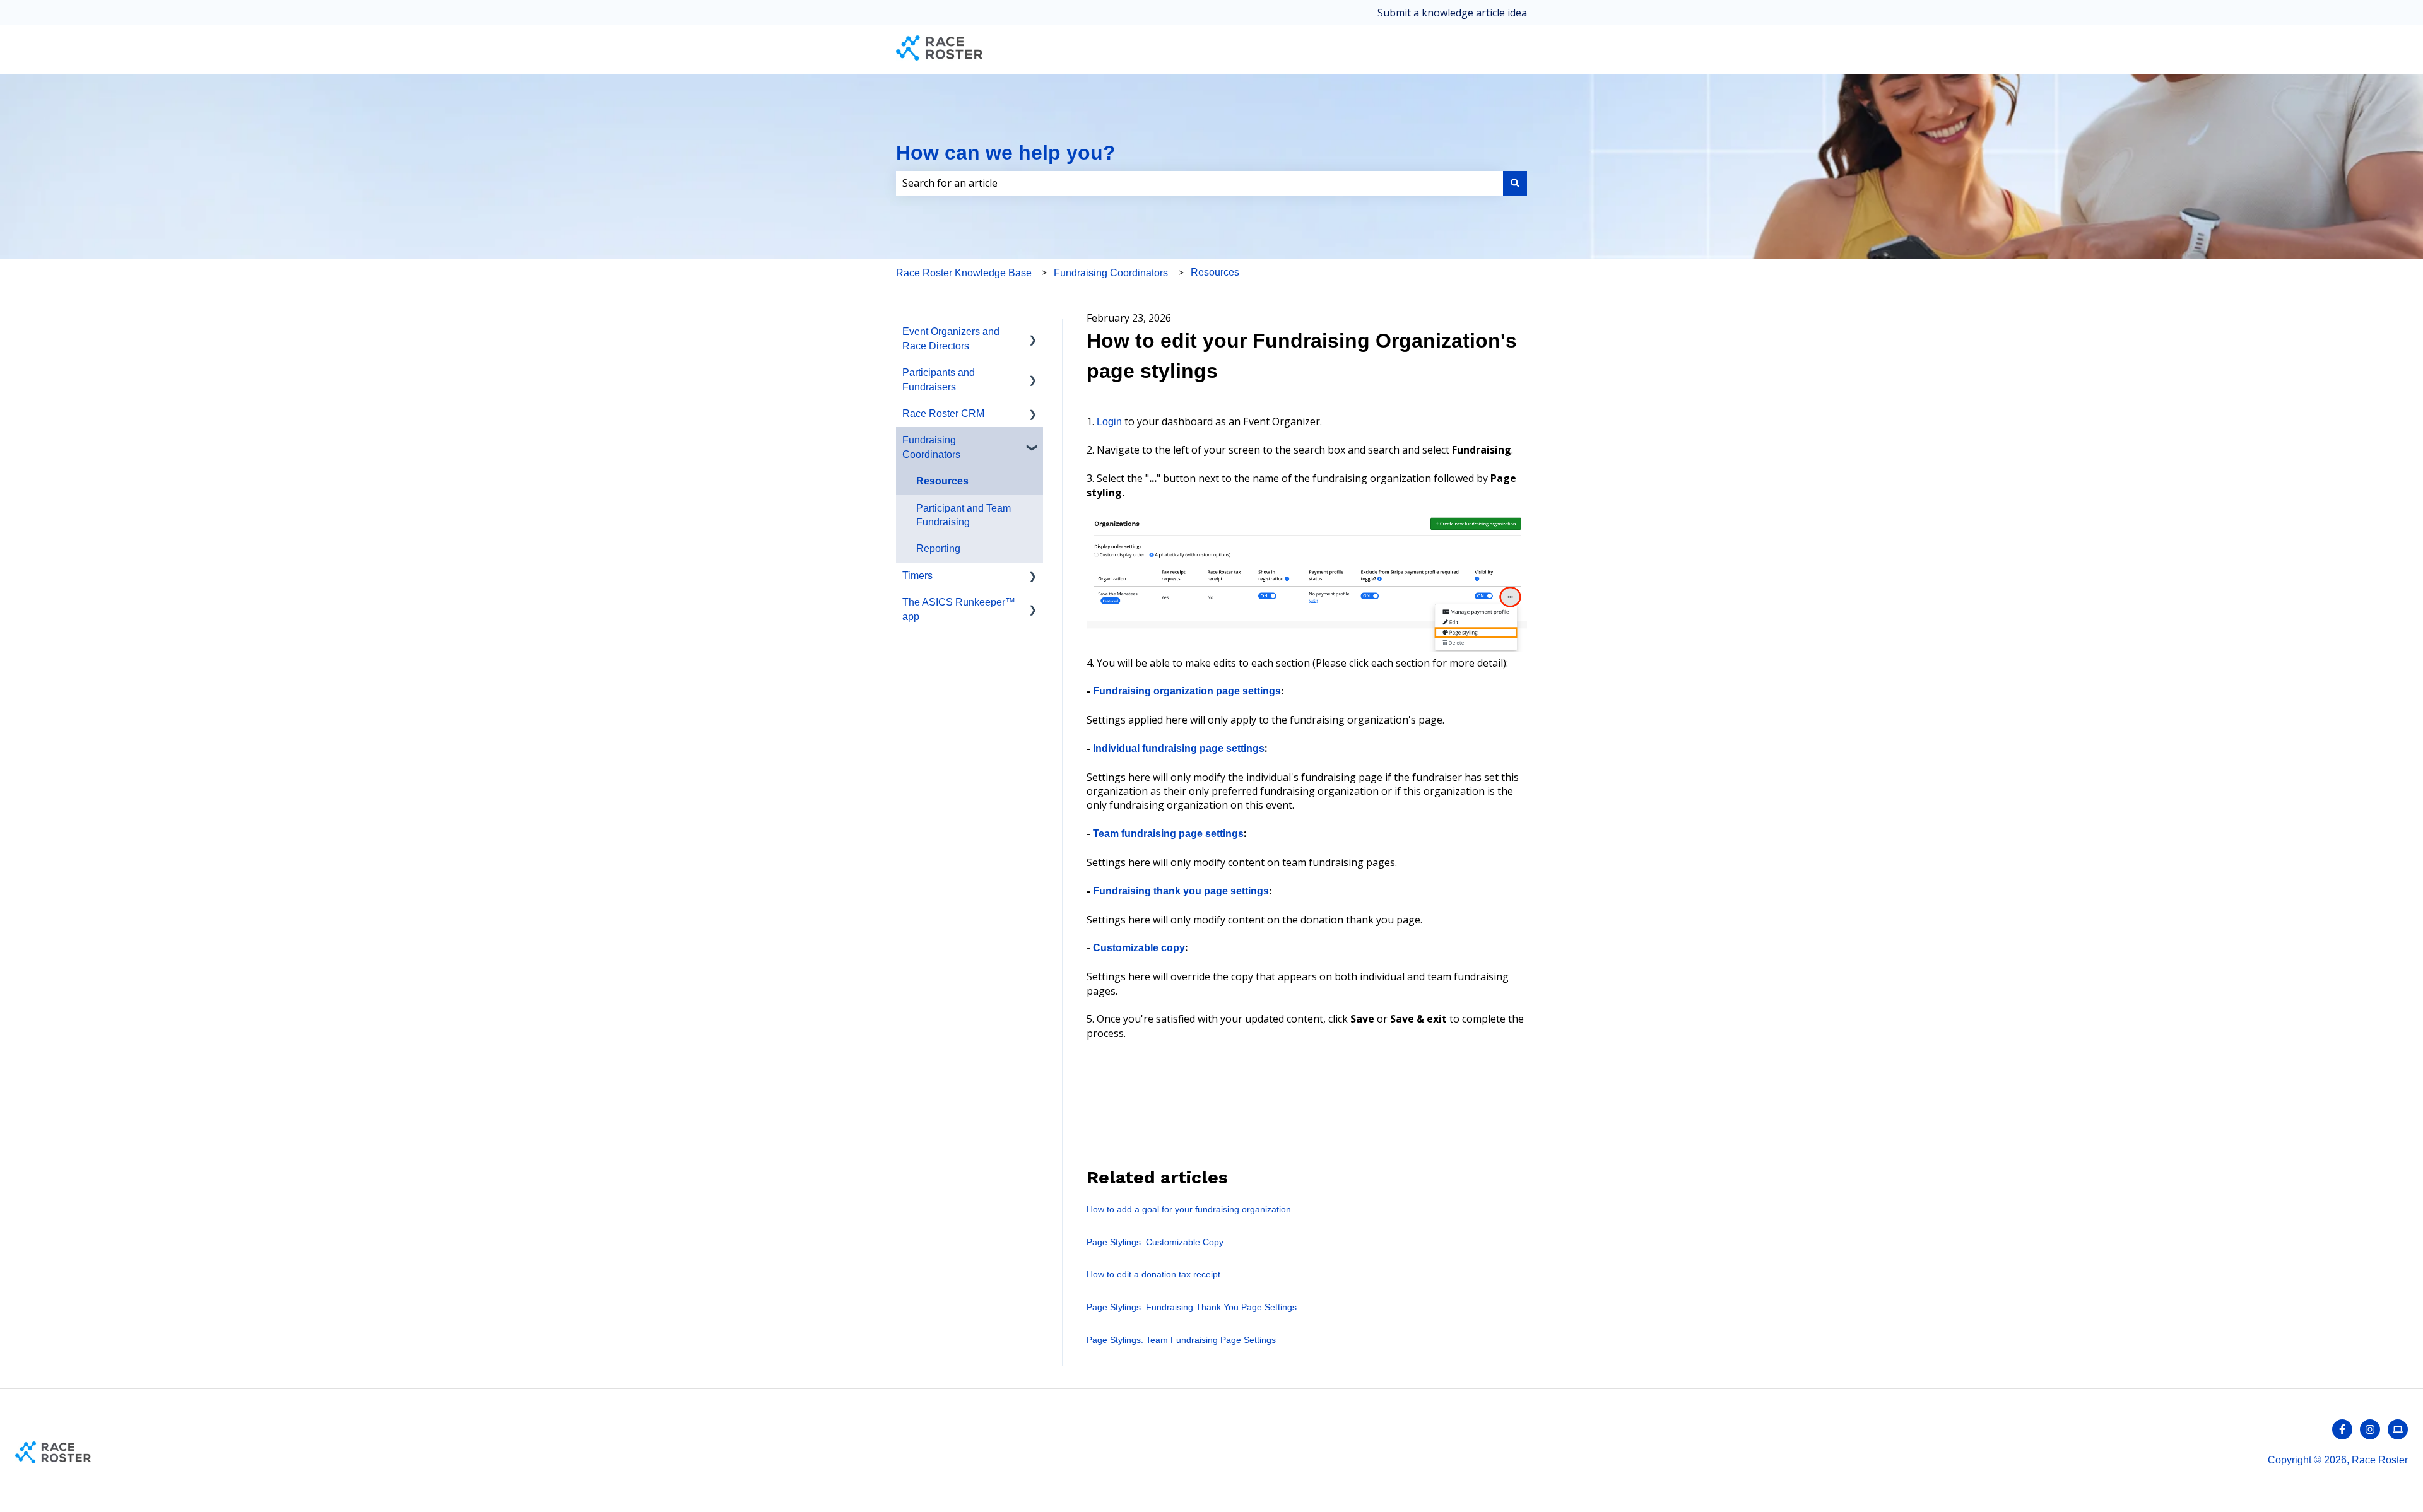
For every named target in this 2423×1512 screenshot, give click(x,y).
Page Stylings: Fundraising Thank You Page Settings (1192, 1307)
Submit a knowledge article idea (1452, 13)
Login (1109, 422)
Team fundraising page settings (1168, 834)
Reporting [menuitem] (938, 548)
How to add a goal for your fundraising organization (1189, 1209)
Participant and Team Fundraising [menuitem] (964, 515)
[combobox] (1200, 183)
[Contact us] (2398, 1429)
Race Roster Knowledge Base (964, 273)
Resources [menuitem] (942, 481)
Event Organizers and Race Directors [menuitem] (951, 338)
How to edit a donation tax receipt (1153, 1274)
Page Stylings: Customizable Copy (1155, 1242)
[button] (1033, 333)
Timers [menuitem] (917, 576)
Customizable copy (1139, 948)
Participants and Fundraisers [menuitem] (939, 379)
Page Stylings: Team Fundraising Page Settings (1181, 1340)
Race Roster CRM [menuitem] (943, 413)
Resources (1215, 272)
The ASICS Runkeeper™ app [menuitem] (959, 609)
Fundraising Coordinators (1111, 273)
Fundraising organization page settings (1187, 691)
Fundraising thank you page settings (1181, 891)
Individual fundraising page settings (1179, 748)
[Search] (1515, 183)
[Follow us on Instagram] (2370, 1429)
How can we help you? (1006, 153)
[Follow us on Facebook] (2342, 1429)
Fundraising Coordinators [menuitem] (931, 447)
